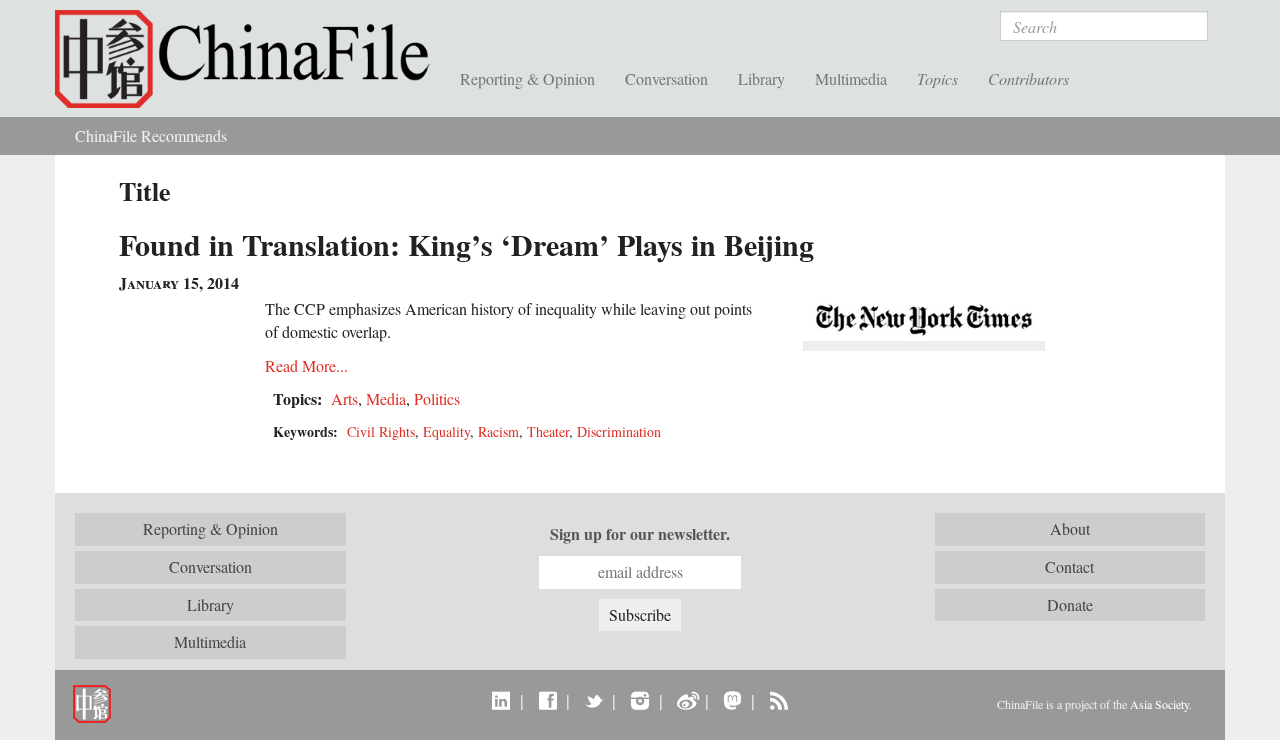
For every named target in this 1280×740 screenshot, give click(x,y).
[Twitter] (593, 700)
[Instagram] (639, 700)
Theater (548, 431)
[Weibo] (686, 700)
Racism (498, 431)
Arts (344, 398)
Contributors (1028, 78)
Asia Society (1159, 704)
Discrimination (619, 431)
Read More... (306, 365)
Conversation (666, 78)
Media (386, 398)
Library (761, 78)
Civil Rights (381, 431)
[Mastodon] (732, 700)
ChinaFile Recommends (151, 135)
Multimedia (851, 78)
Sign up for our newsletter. (640, 534)
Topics (937, 78)
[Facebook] (547, 700)
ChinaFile (250, 60)
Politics (437, 398)
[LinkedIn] (501, 700)
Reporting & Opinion (527, 78)
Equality (446, 431)
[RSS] (778, 700)
